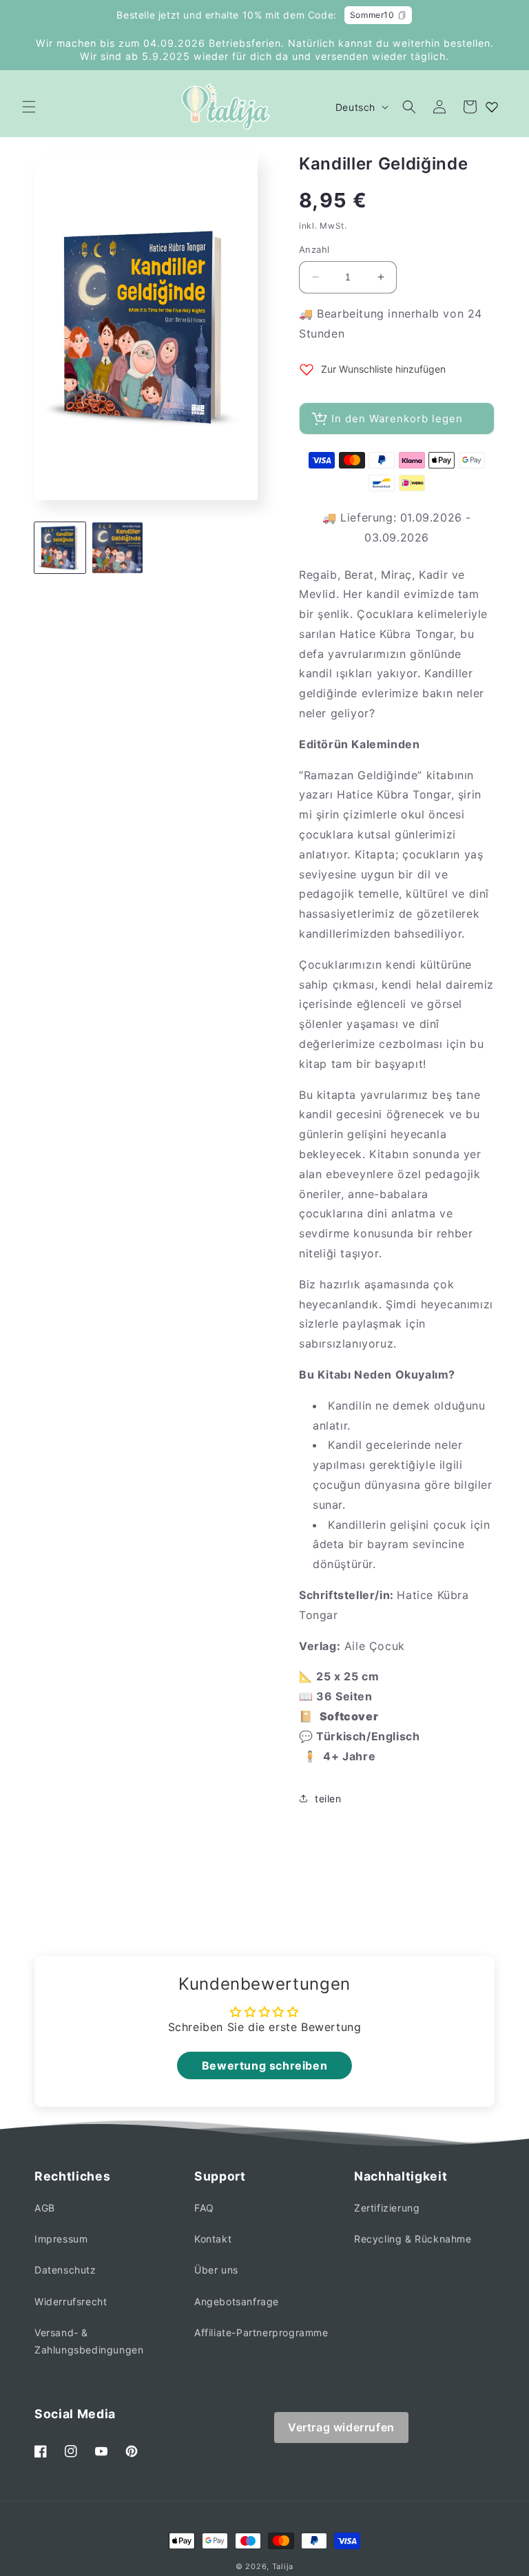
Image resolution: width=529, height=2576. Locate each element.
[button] (29, 107)
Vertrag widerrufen (341, 2427)
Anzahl (314, 249)
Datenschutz (65, 2270)
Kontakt (213, 2239)
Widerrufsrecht (71, 2301)
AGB (45, 2208)
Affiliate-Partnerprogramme (261, 2332)
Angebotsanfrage (237, 2301)
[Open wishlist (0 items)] (492, 107)
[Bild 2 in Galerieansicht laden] (118, 548)
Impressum (61, 2239)
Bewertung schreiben (264, 2065)
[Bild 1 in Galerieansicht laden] (60, 548)
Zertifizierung (387, 2208)
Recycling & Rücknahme (413, 2239)
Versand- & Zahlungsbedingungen (89, 2341)
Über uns (216, 2270)
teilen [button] (328, 1799)
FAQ (204, 2208)
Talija (283, 2566)
